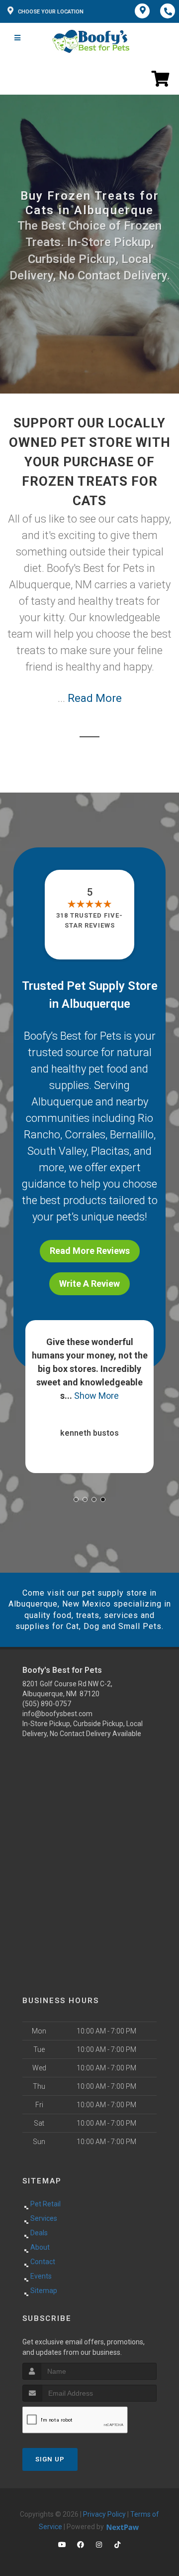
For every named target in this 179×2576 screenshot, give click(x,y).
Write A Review (89, 1284)
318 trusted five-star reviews (89, 920)
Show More (96, 1396)
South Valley (57, 1151)
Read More (95, 698)
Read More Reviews (90, 1251)
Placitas (110, 1151)
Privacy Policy (104, 2514)
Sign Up (50, 2459)
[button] (76, 1499)
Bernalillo (132, 1135)
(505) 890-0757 (47, 1704)
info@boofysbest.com (57, 1714)
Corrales (85, 1135)
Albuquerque (62, 1102)
